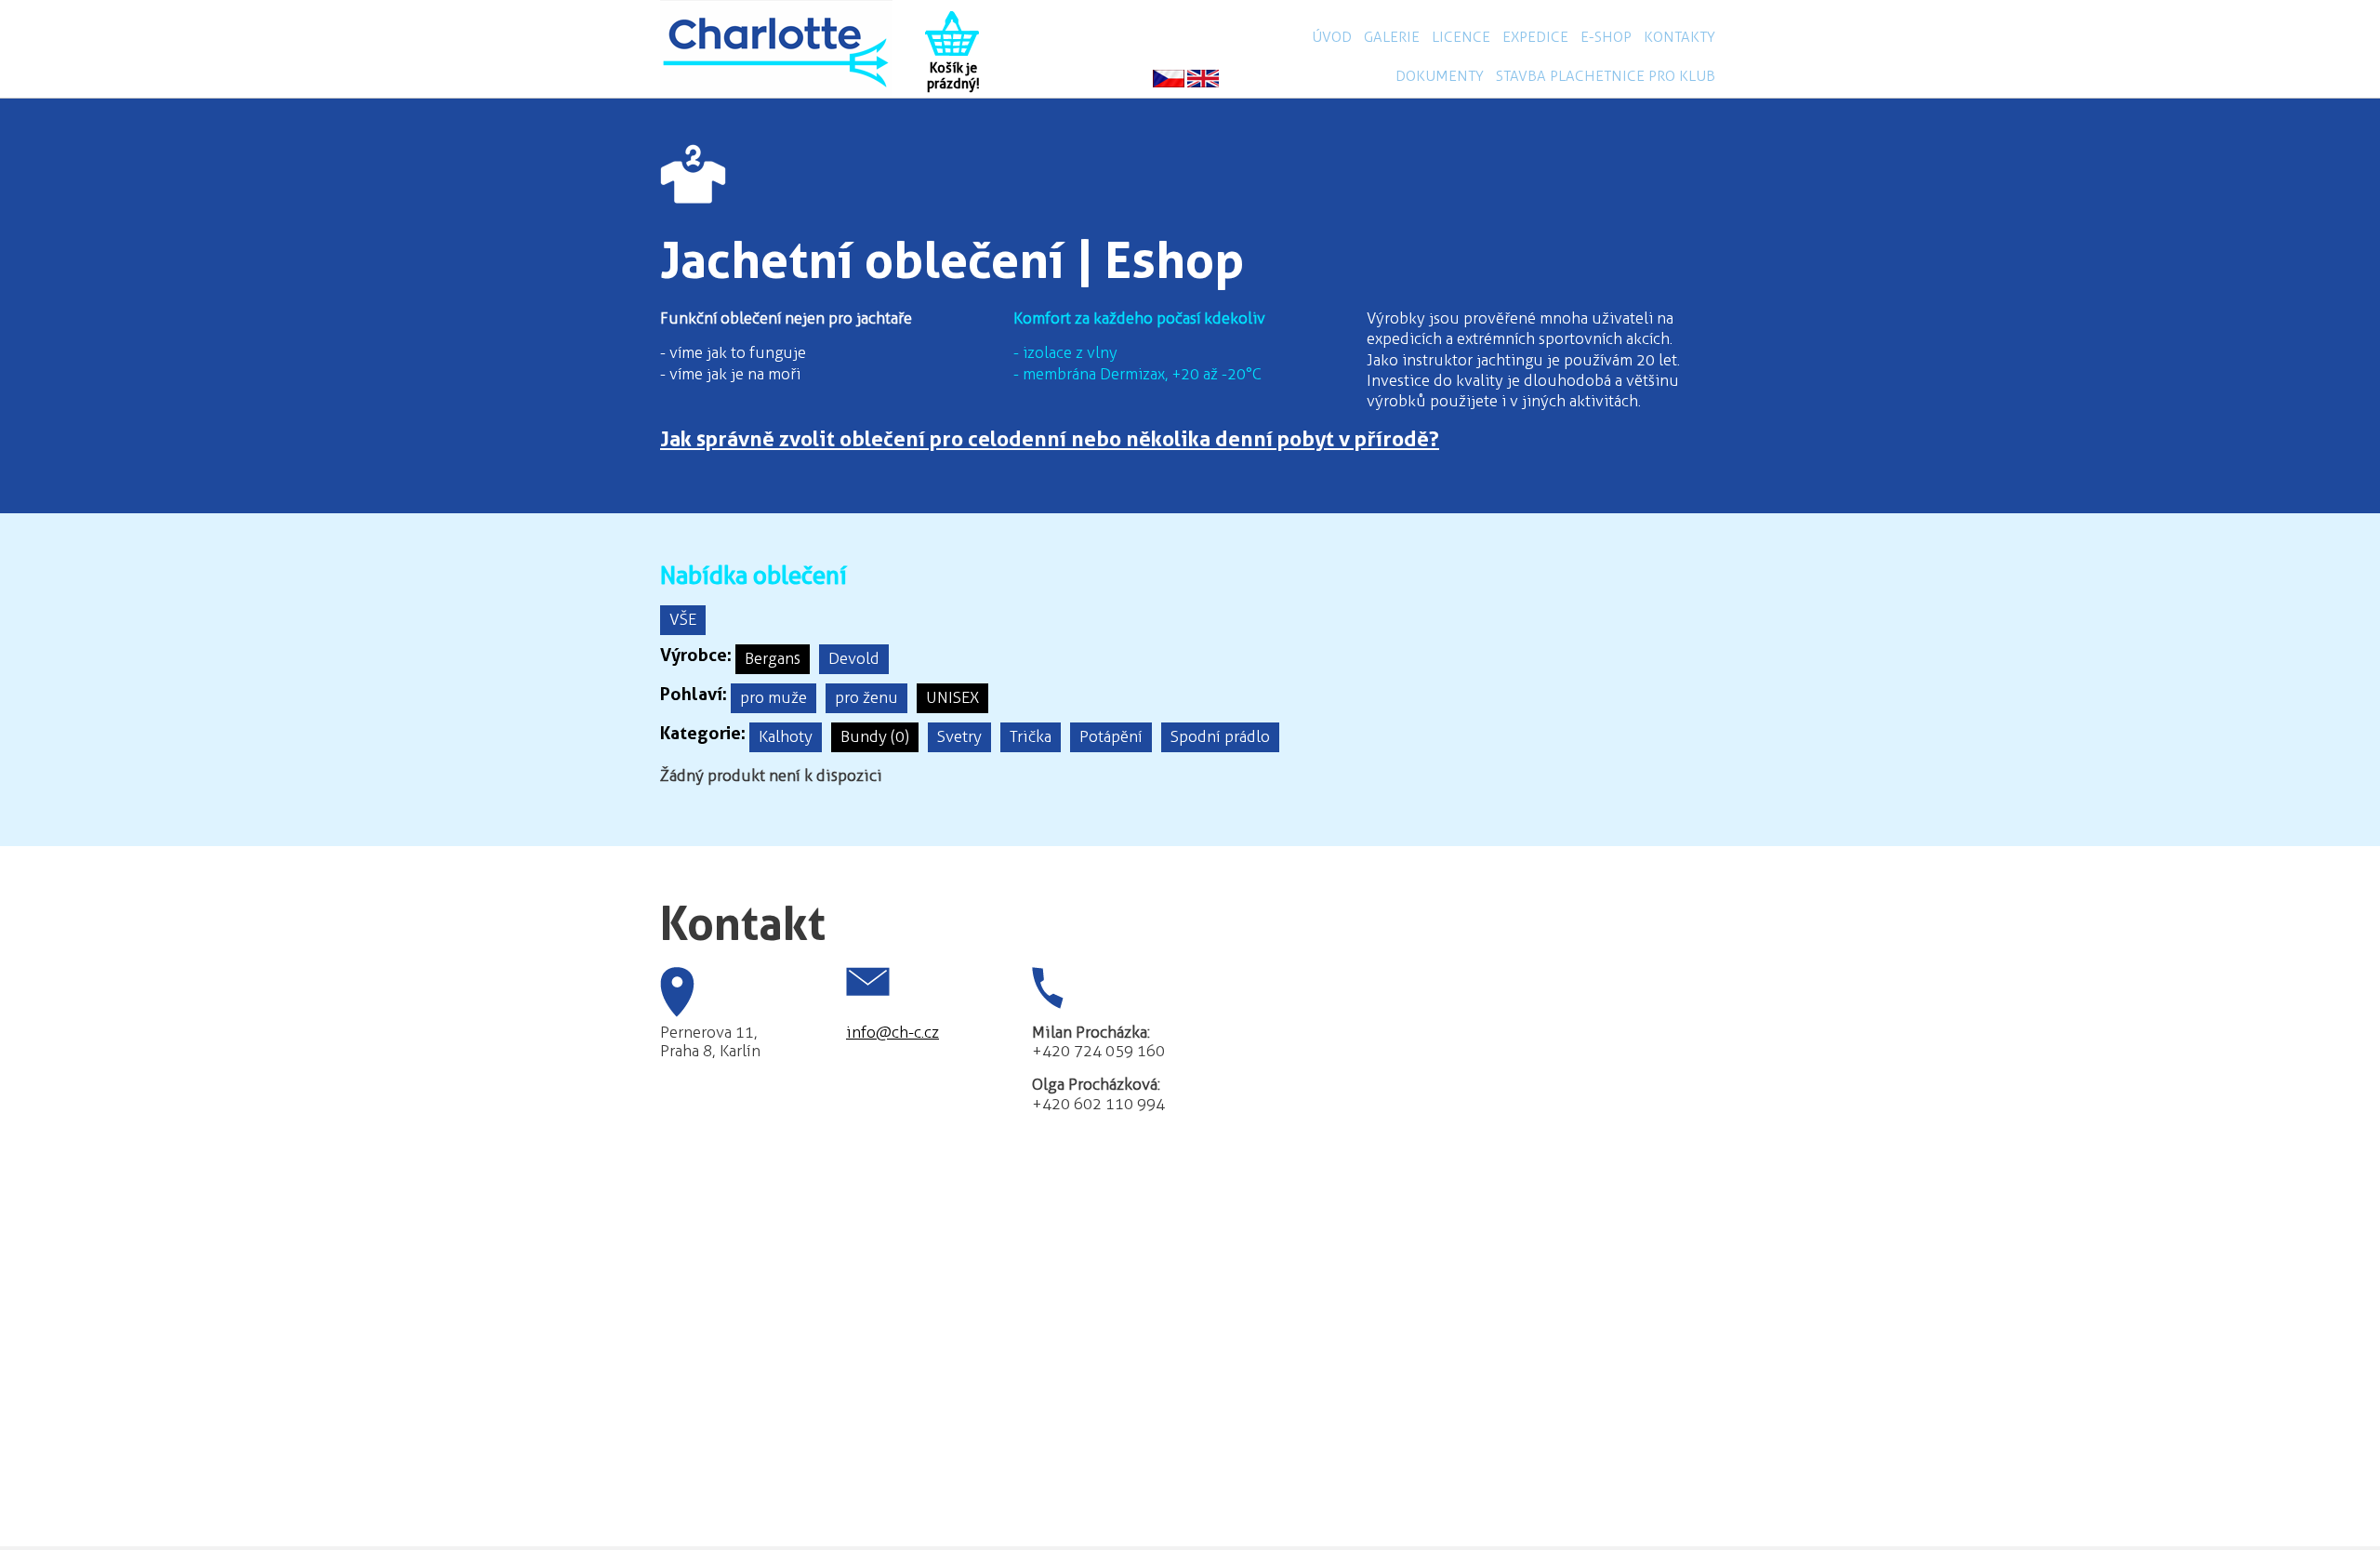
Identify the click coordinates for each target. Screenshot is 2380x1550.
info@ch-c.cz (892, 1032)
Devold (854, 658)
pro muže (773, 697)
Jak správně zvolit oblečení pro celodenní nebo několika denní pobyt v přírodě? (1050, 439)
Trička (1031, 736)
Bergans (773, 658)
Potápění (1111, 736)
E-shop (1606, 37)
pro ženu (866, 697)
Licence (1461, 37)
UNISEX (952, 697)
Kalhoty (786, 736)
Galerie (1392, 37)
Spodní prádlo (1220, 736)
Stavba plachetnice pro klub (1606, 76)
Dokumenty (1440, 76)
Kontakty (1679, 37)
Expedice (1535, 37)
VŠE (683, 619)
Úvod (1332, 37)
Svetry (959, 736)
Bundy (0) (875, 736)
